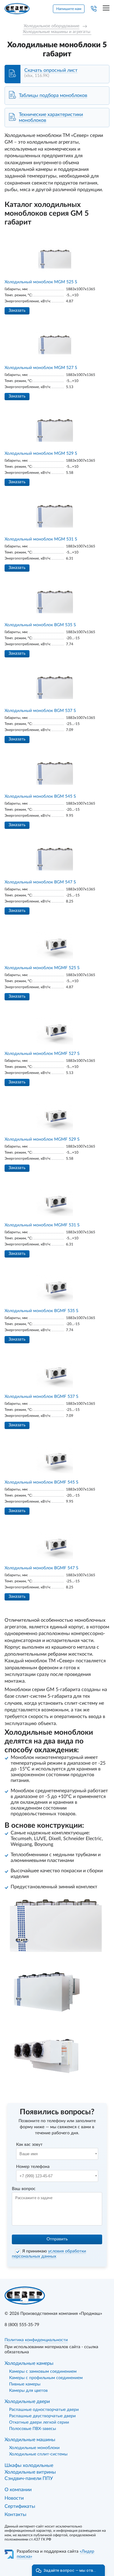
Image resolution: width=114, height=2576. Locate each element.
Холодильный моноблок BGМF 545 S (41, 1482)
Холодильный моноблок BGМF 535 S (41, 1311)
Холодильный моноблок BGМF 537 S (41, 1397)
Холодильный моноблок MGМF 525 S (42, 968)
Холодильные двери (27, 2401)
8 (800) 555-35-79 (22, 2325)
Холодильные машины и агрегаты (57, 32)
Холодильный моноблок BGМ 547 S (40, 882)
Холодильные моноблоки (34, 2448)
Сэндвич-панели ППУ (29, 2478)
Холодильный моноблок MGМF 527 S (42, 1054)
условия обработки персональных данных (49, 2254)
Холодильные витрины (30, 2472)
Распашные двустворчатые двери (42, 2416)
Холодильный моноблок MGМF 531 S (42, 1225)
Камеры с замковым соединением (43, 2372)
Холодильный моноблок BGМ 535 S (40, 625)
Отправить (57, 2239)
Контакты (16, 2515)
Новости (14, 2498)
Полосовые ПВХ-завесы (33, 2429)
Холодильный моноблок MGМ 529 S (41, 454)
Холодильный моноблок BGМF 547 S (41, 1568)
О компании (18, 2490)
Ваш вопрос (24, 2189)
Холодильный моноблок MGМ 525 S (41, 282)
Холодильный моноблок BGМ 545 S (40, 796)
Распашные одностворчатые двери (44, 2410)
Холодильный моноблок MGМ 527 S (41, 368)
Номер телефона (33, 2167)
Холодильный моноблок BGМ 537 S (40, 711)
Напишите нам (69, 9)
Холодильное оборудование (52, 26)
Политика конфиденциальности (36, 2340)
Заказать (17, 311)
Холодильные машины (30, 2440)
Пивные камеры (25, 2384)
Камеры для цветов (28, 2391)
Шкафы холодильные (29, 2465)
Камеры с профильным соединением (46, 2378)
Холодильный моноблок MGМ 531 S (41, 539)
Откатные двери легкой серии (39, 2422)
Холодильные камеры (29, 2363)
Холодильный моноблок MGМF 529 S (42, 1139)
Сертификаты (20, 2506)
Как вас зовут (29, 2145)
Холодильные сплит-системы (38, 2454)
